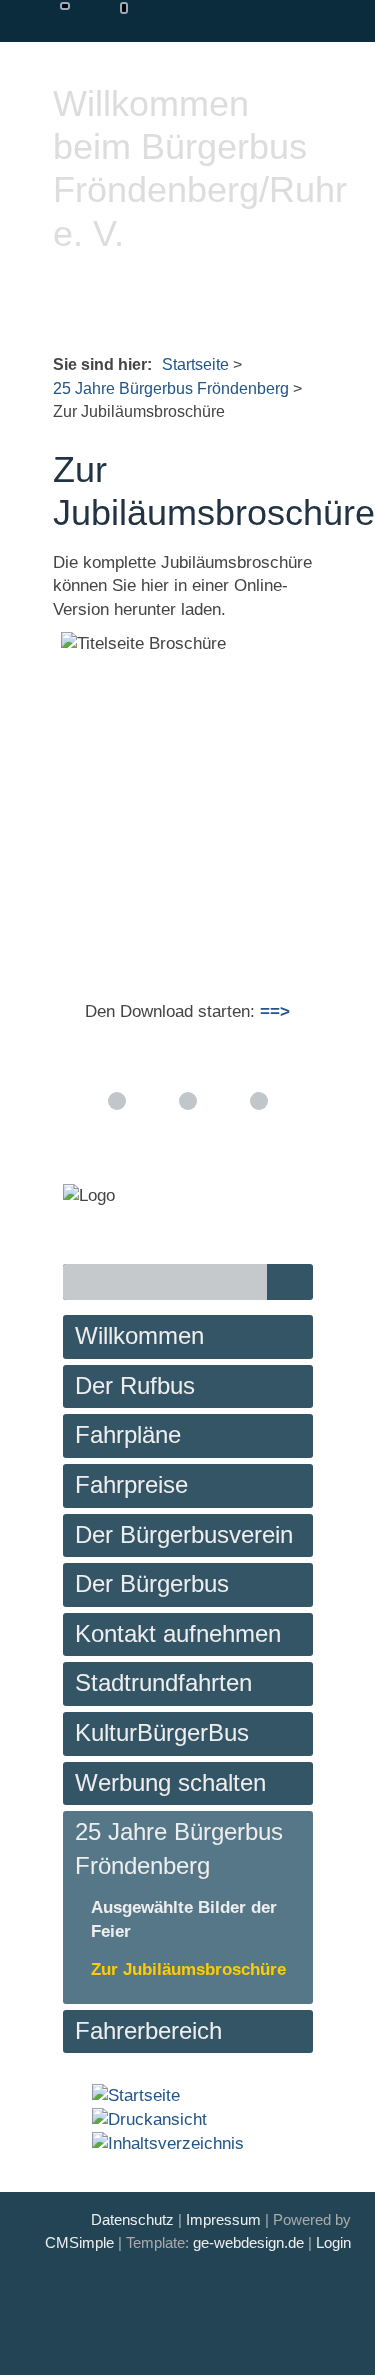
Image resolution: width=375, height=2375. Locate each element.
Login (333, 2242)
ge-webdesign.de (248, 2242)
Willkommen (139, 1335)
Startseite (195, 364)
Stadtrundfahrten (163, 1682)
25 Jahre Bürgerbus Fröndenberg (171, 388)
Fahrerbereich (148, 2030)
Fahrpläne (128, 1434)
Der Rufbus (135, 1385)
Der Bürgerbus (152, 1583)
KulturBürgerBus (162, 1732)
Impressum (223, 2219)
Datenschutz (132, 2219)
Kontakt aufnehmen (178, 1633)
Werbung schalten (170, 1782)
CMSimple (79, 2242)
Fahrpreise (131, 1484)
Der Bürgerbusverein (184, 1534)
